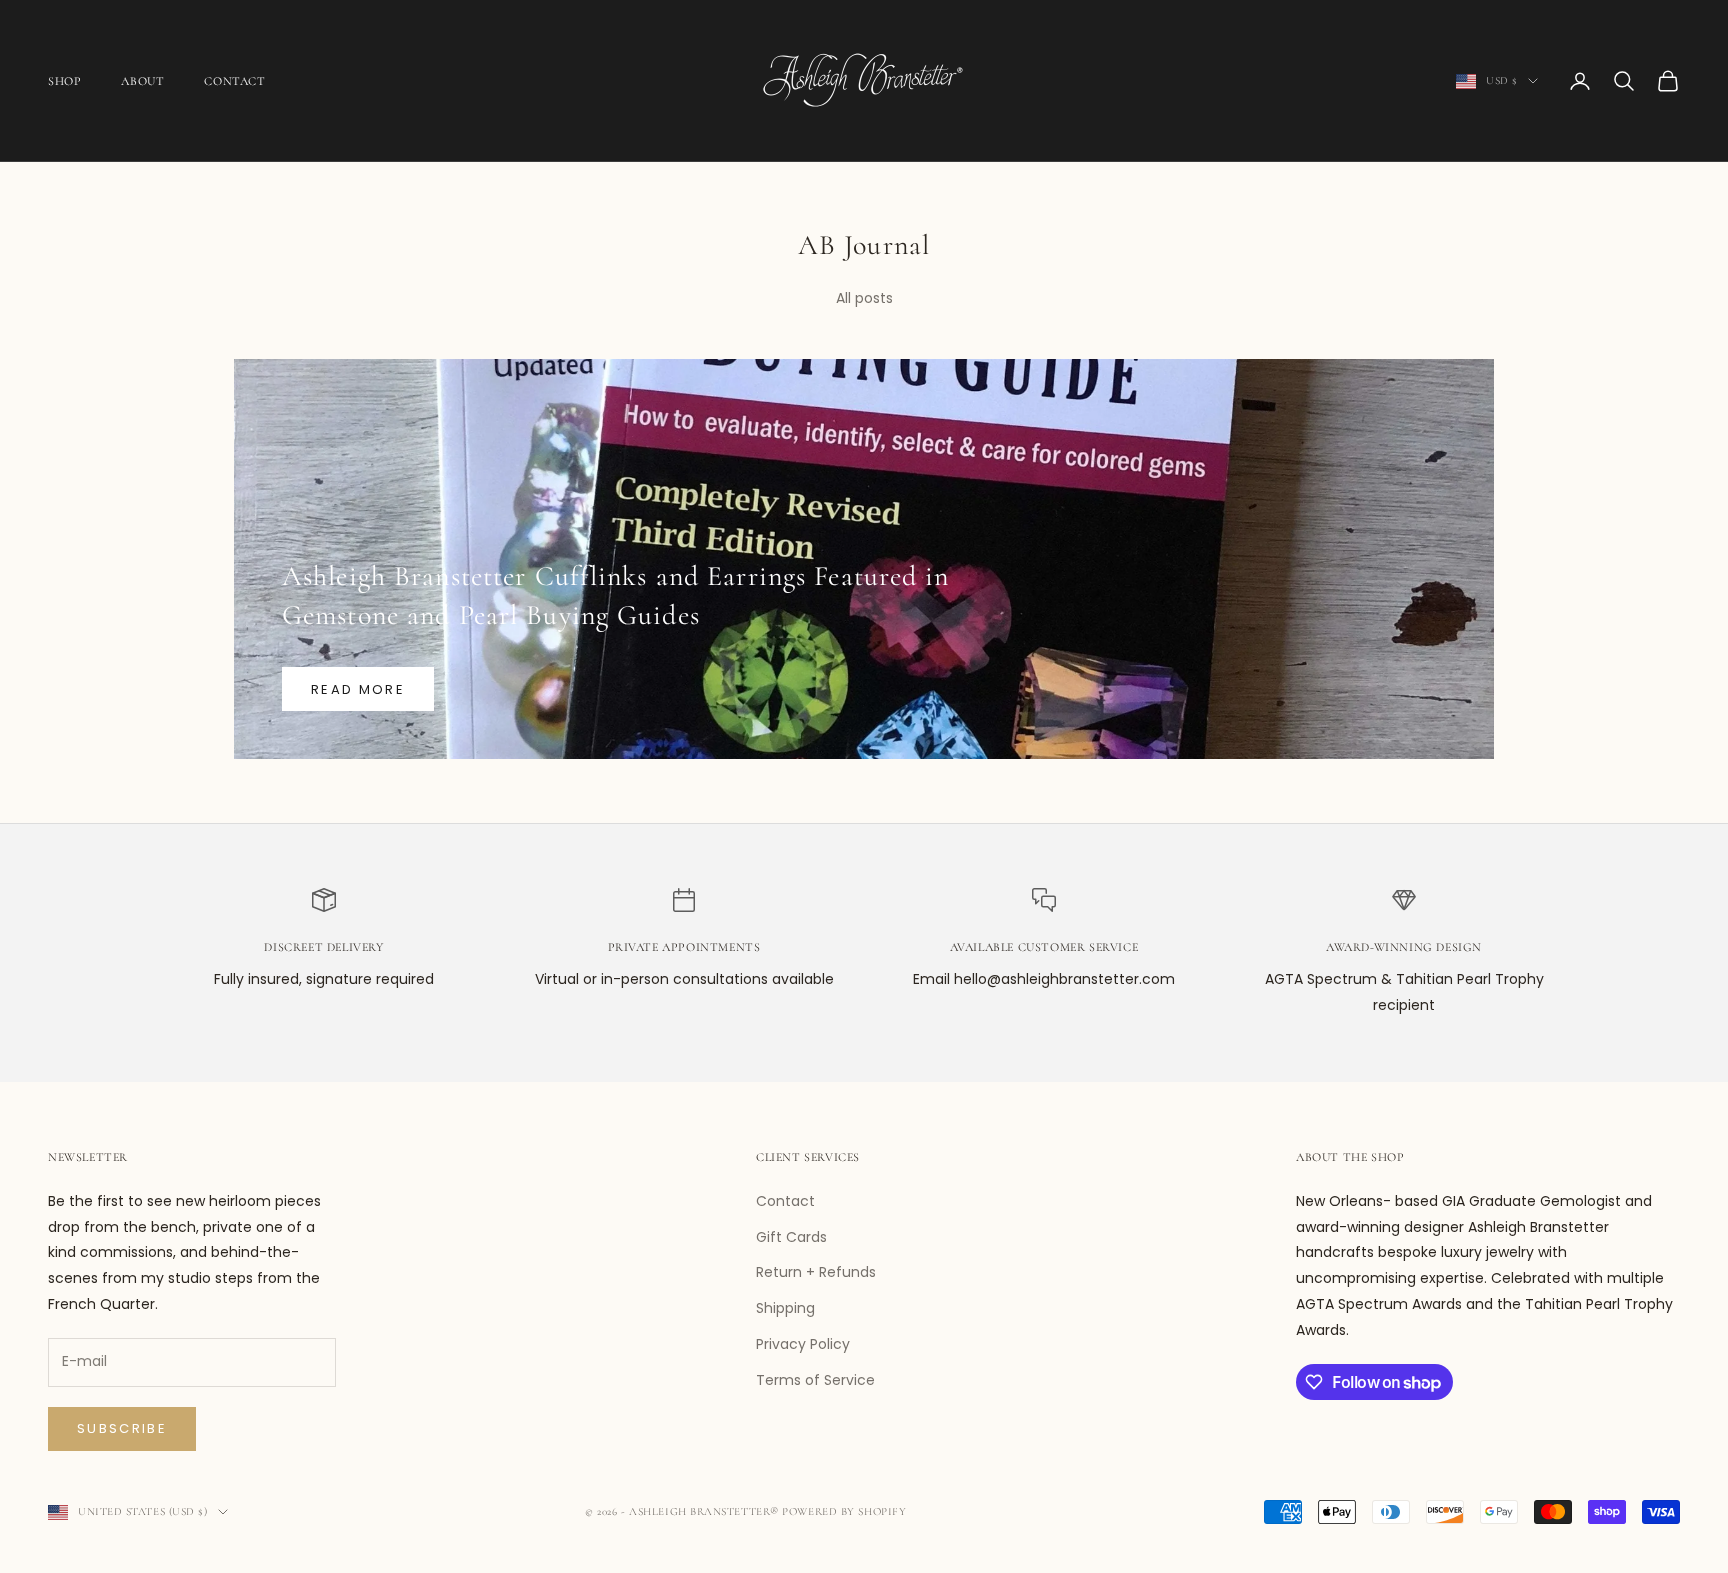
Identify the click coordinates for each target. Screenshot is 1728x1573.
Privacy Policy (803, 1344)
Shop (64, 81)
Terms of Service (815, 1380)
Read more (358, 689)
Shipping (785, 1308)
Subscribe (122, 1428)
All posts (864, 298)
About (142, 81)
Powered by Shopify (844, 1511)
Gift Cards (791, 1237)
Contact (234, 81)
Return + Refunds (816, 1272)
